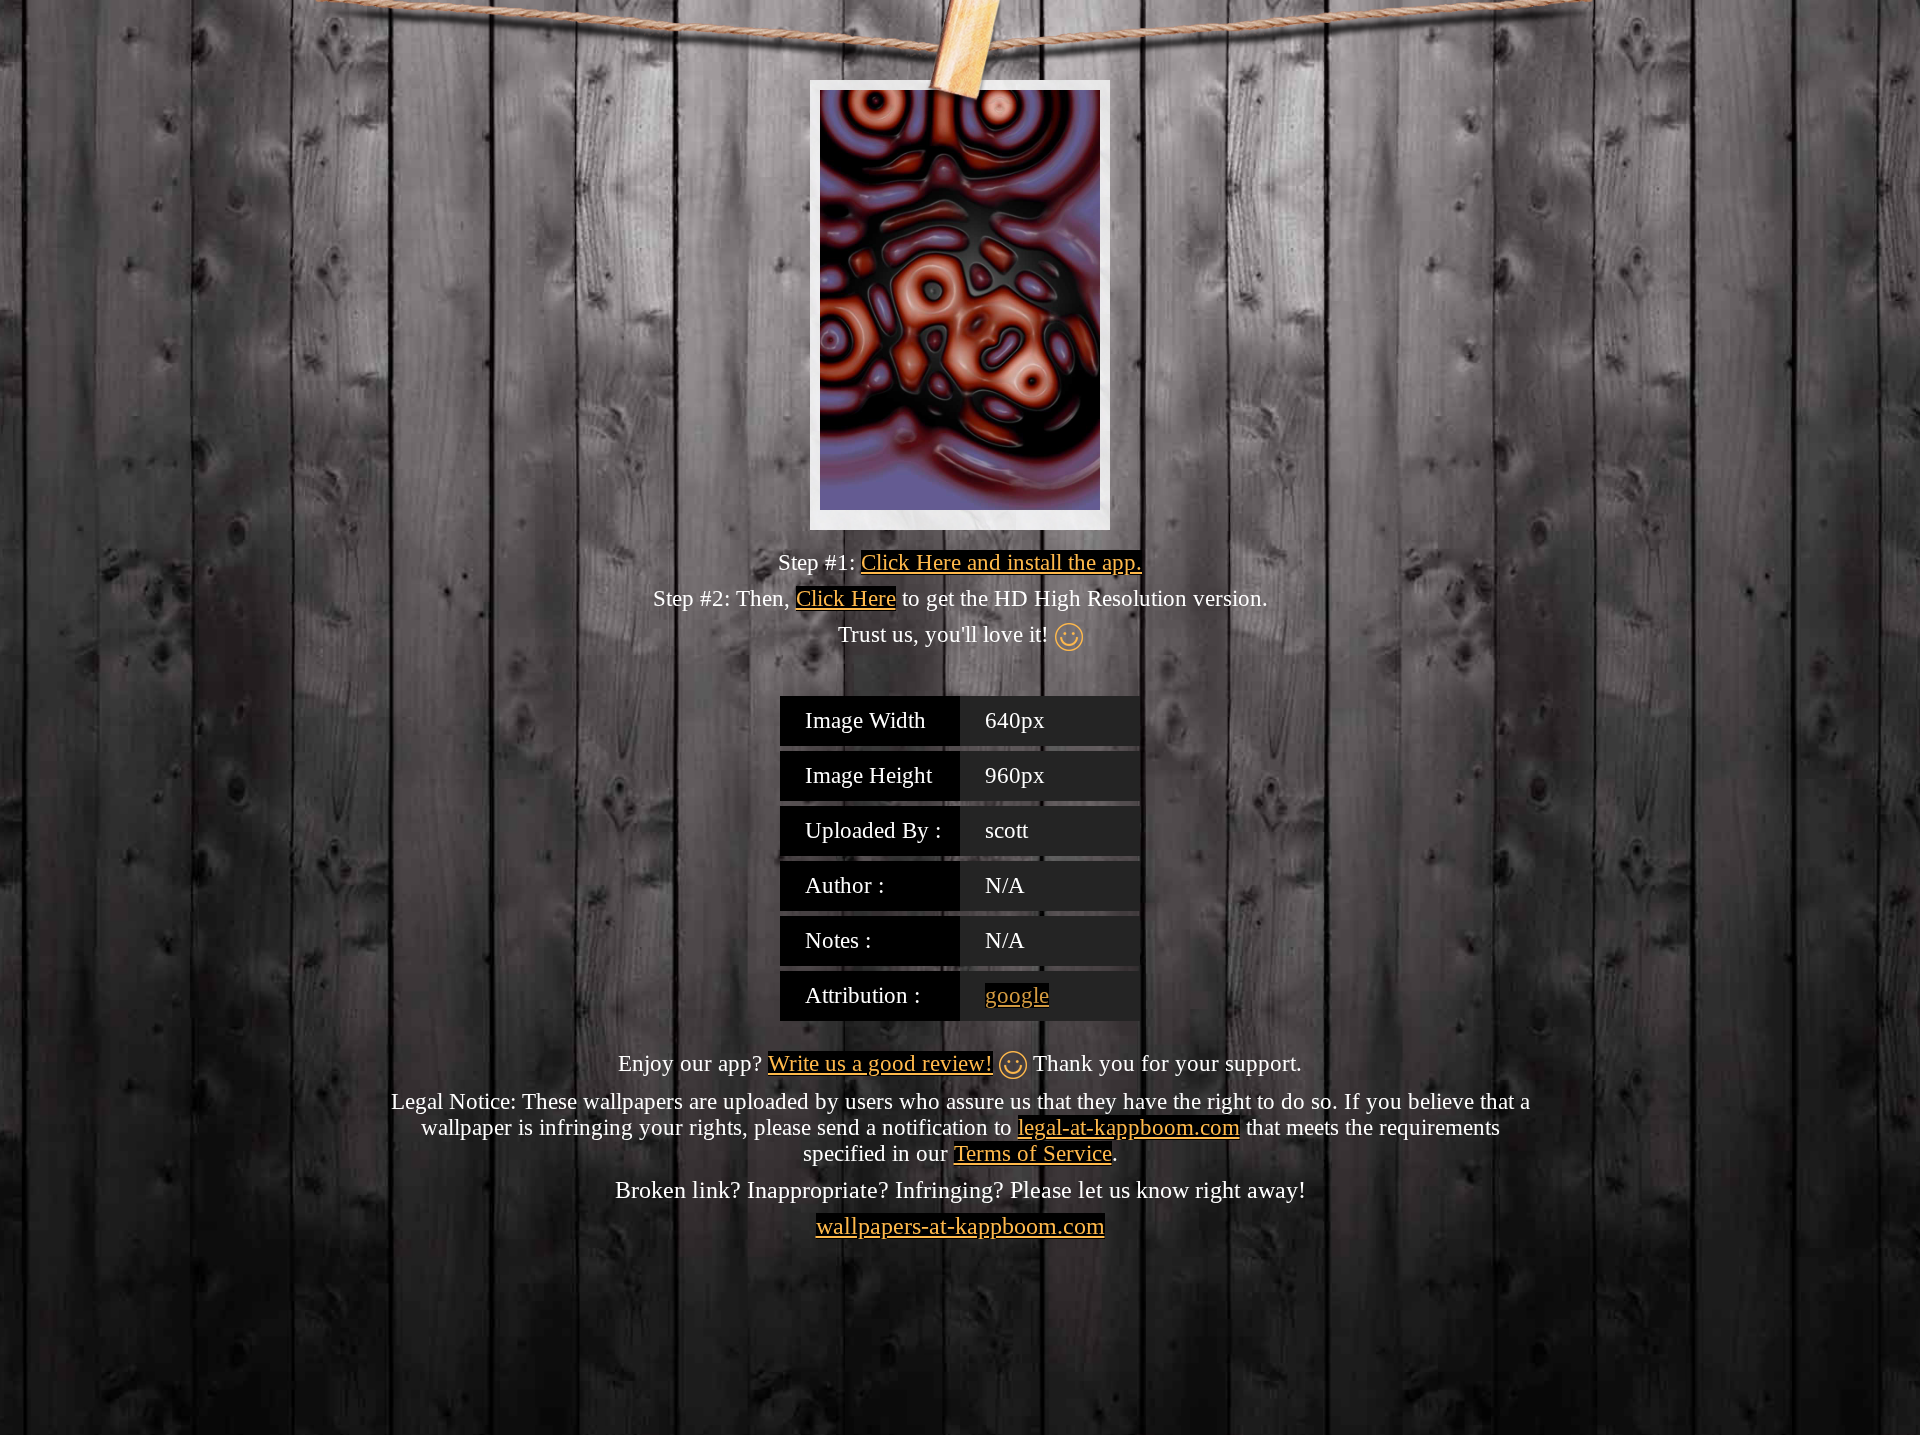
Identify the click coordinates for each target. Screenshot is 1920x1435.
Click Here (846, 598)
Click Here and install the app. (1001, 562)
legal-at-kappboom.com (1129, 1127)
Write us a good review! (880, 1063)
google (1017, 995)
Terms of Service (1033, 1153)
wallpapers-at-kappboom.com (960, 1226)
